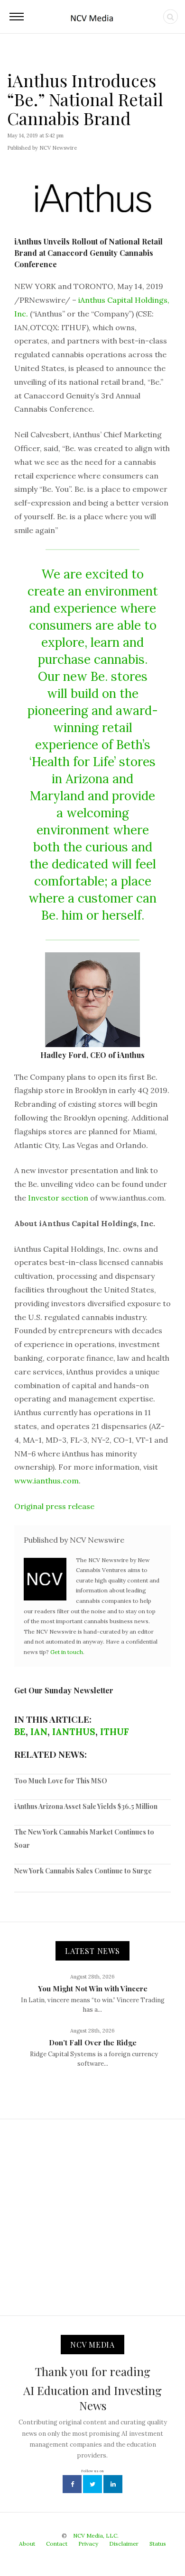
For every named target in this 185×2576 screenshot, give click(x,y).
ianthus (74, 1732)
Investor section (58, 1198)
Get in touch (67, 1652)
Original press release (54, 1506)
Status (158, 2544)
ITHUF (115, 1732)
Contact (57, 2544)
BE (20, 1732)
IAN (39, 1732)
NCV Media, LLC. (96, 2535)
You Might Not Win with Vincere (93, 1988)
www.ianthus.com (46, 1481)
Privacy (88, 2544)
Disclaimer (124, 2544)
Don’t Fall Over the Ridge (93, 2043)
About (27, 2544)
